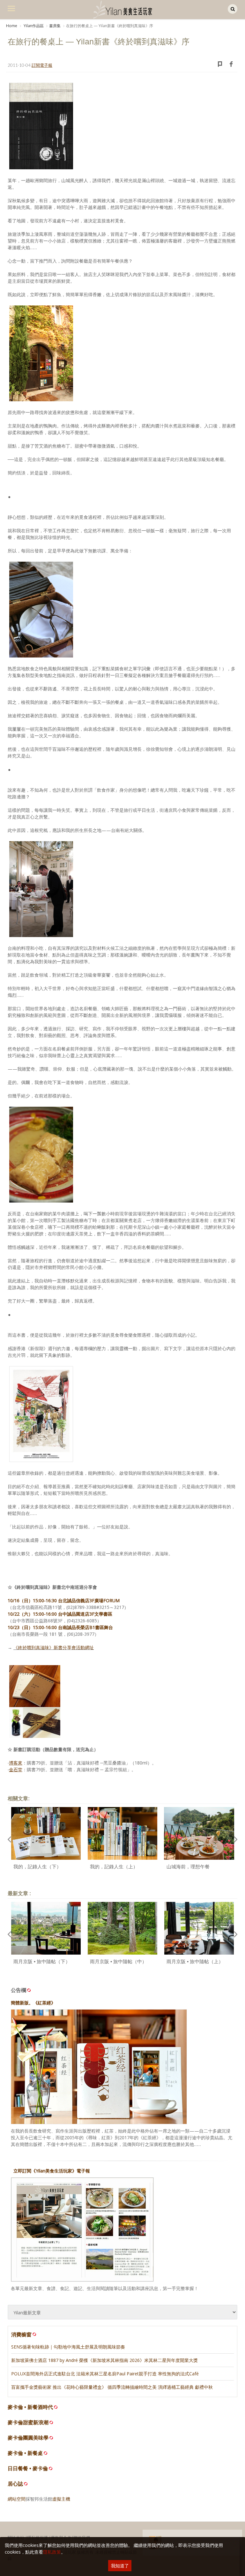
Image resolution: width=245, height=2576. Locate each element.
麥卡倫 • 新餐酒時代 (30, 2407)
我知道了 (120, 2566)
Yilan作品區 (33, 26)
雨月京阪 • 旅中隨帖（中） (118, 1961)
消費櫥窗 (21, 2334)
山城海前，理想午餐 (188, 1867)
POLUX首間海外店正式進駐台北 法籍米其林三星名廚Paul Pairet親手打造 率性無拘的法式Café (105, 2374)
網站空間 (17, 2499)
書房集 (55, 26)
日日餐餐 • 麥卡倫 (28, 2468)
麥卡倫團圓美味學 (28, 2438)
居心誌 (15, 2484)
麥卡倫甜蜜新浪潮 (28, 2422)
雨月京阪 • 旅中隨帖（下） (42, 1961)
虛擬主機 (61, 2499)
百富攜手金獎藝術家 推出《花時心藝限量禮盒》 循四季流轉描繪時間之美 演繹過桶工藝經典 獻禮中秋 (112, 2387)
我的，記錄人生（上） (114, 1867)
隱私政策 (52, 2552)
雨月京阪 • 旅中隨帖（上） (195, 1961)
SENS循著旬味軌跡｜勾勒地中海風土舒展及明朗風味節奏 (68, 2347)
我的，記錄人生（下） (37, 1867)
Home (12, 26)
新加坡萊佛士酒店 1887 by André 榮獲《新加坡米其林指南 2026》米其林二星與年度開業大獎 (104, 2360)
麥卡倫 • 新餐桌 (25, 2453)
